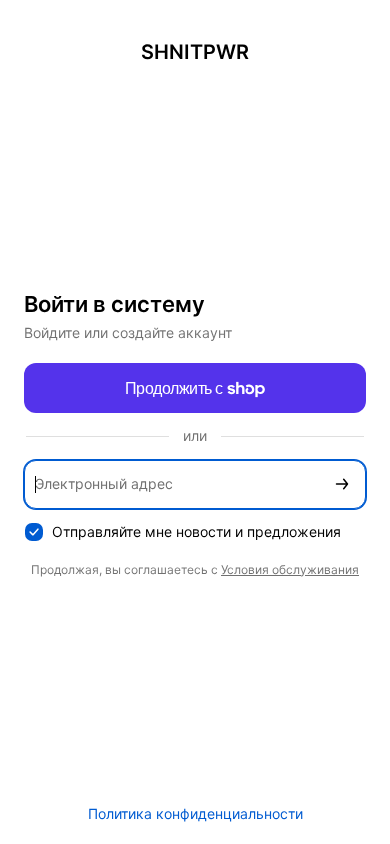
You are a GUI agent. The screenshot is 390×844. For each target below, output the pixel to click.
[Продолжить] (342, 484)
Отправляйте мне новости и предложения (196, 531)
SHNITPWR (195, 52)
